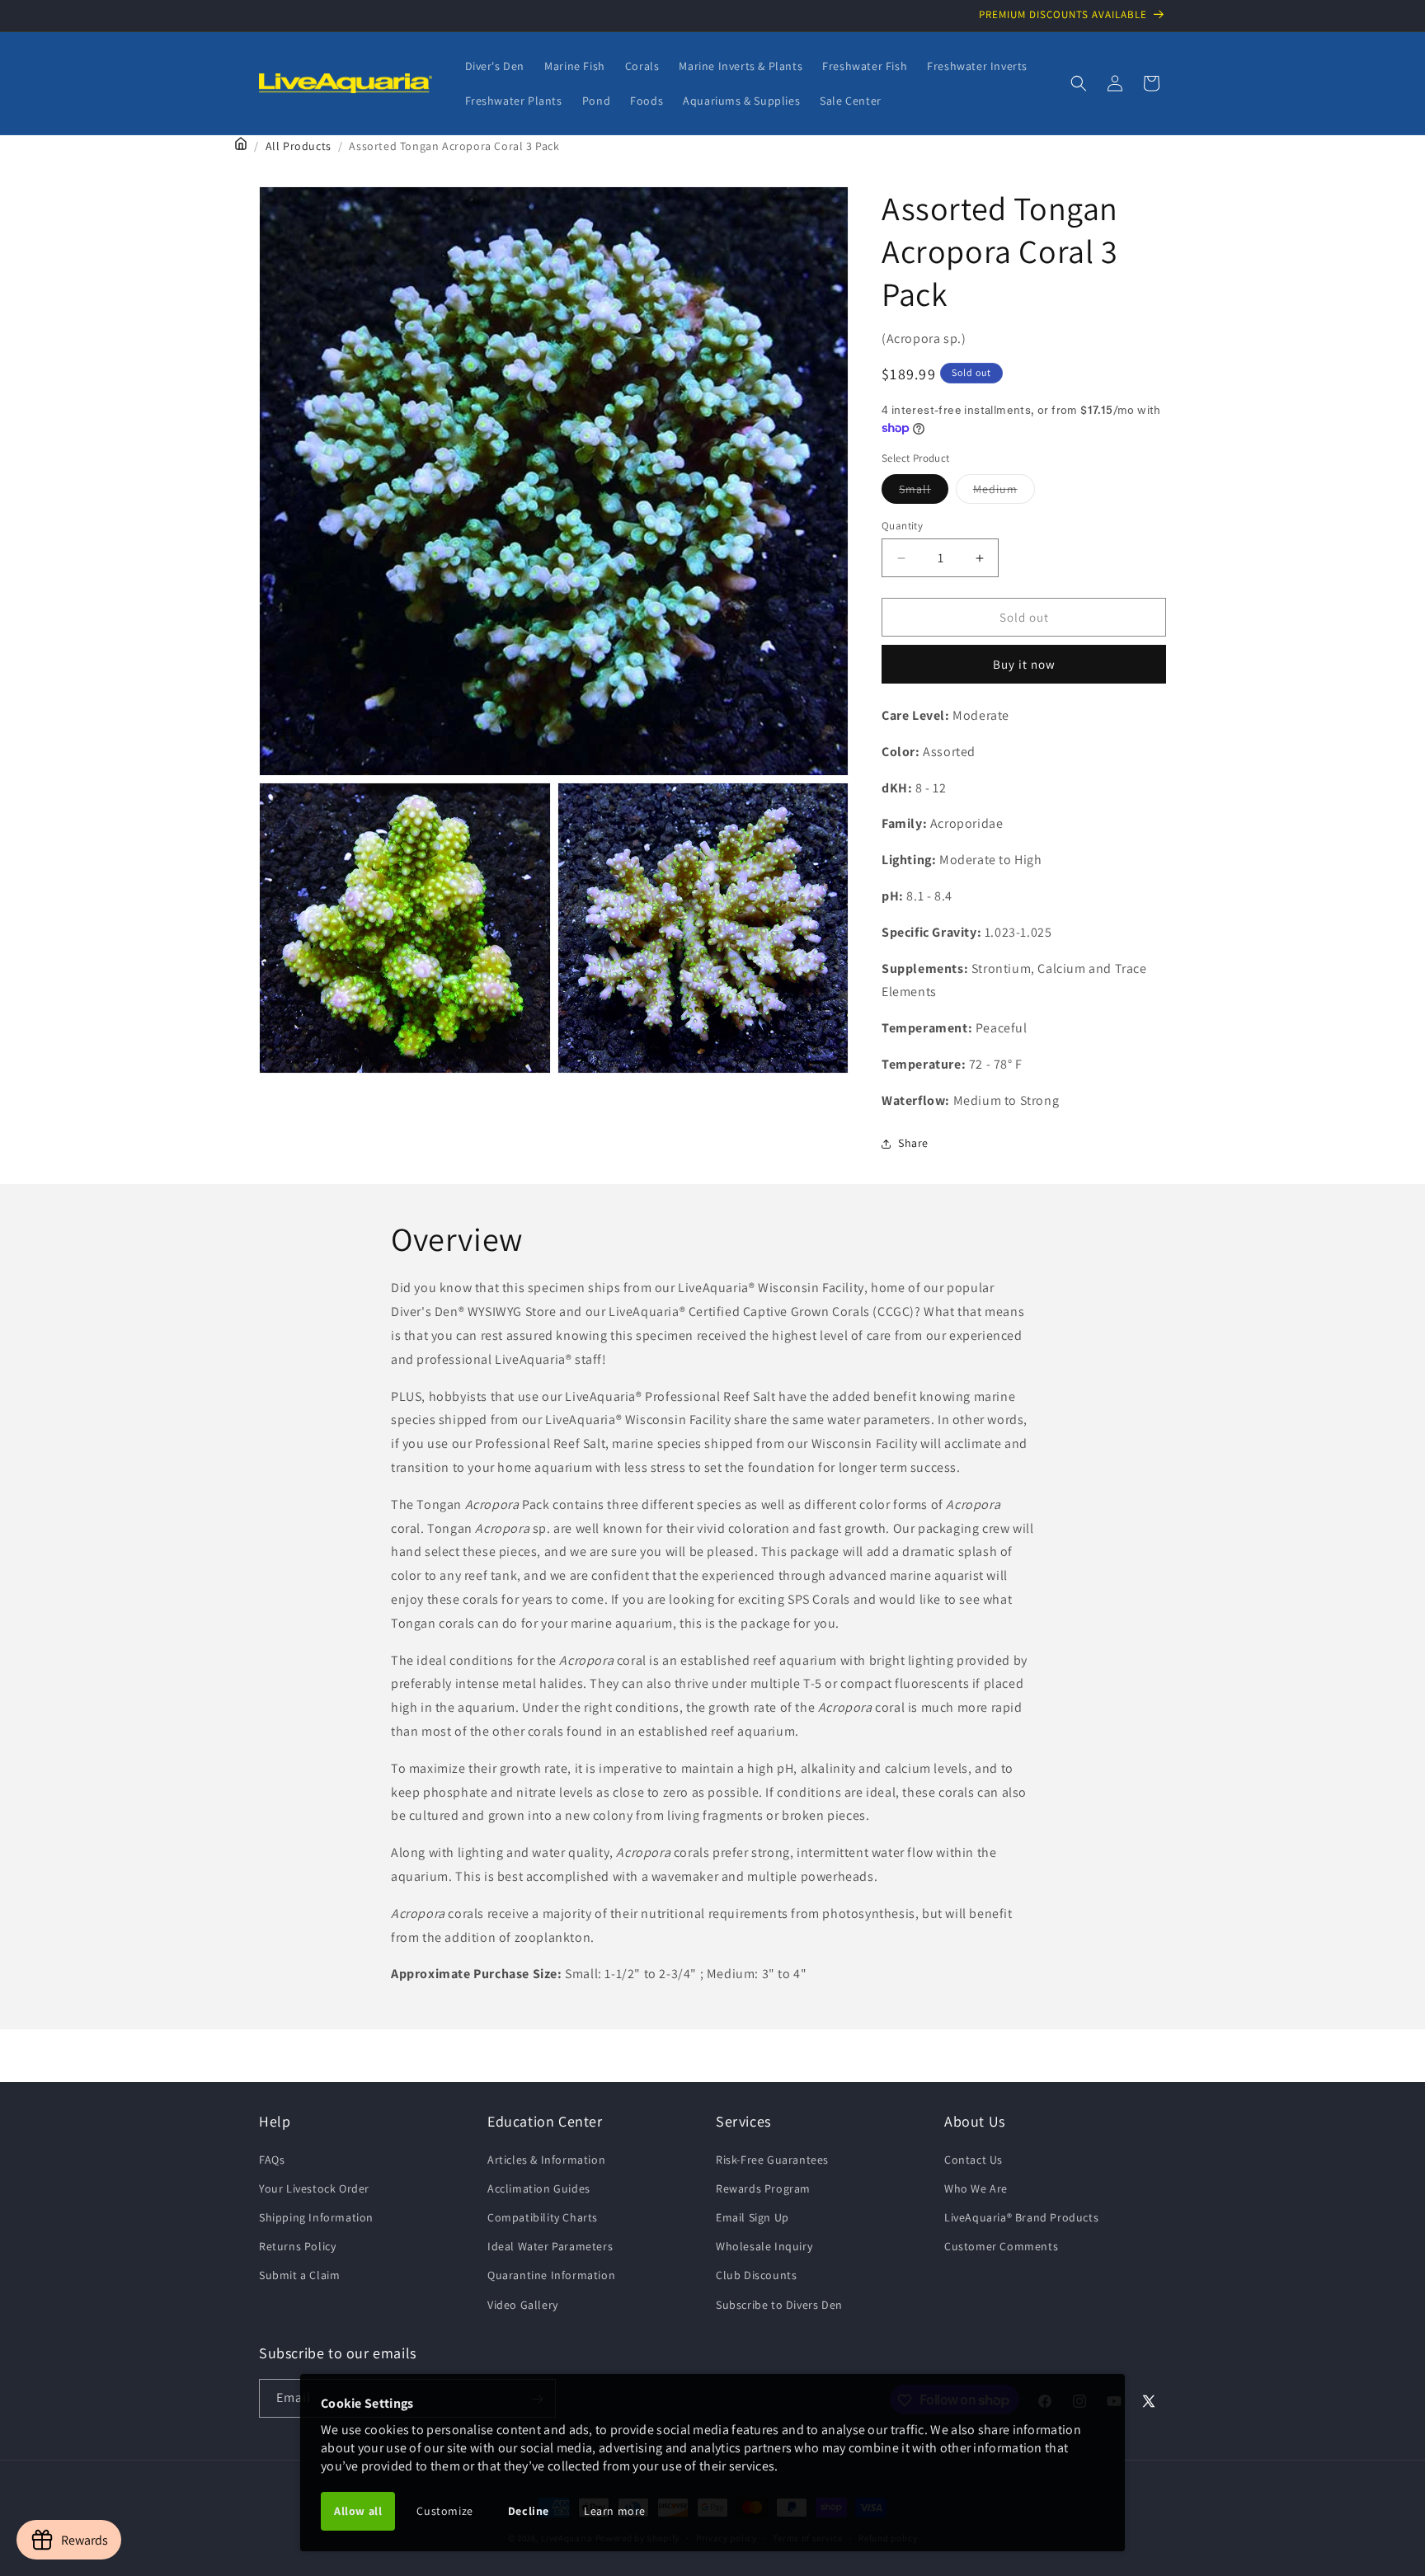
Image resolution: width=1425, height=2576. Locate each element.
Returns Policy (297, 2246)
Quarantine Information (551, 2275)
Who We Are (976, 2188)
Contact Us (974, 2159)
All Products (299, 146)
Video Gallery (523, 2304)
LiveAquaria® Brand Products (1021, 2216)
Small (924, 492)
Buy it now (1024, 664)
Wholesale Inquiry (764, 2246)
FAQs (272, 2159)
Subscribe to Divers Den (779, 2304)
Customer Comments (1001, 2246)
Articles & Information (546, 2159)
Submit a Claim (299, 2275)
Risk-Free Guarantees (772, 2159)
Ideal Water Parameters (550, 2246)
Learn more (615, 2511)
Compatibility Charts (543, 2216)
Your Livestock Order (314, 2188)
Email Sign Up (752, 2216)
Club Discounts (756, 2275)
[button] (1079, 83)
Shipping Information (316, 2216)
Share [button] (913, 1143)
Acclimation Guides (539, 2188)
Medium (1004, 492)
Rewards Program (763, 2188)
